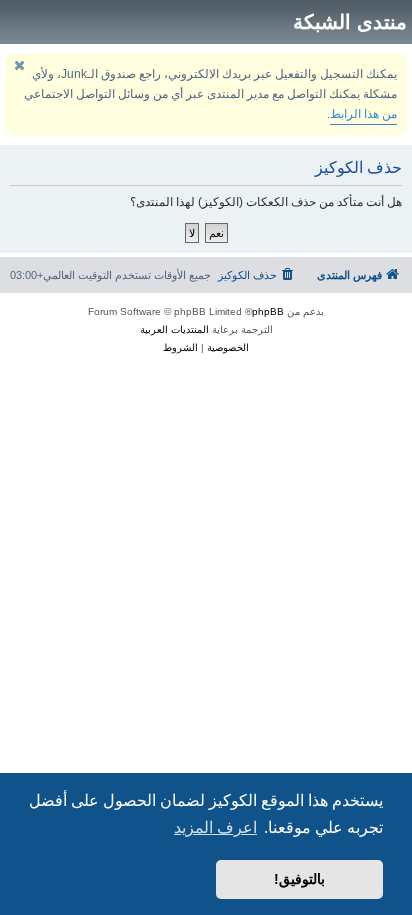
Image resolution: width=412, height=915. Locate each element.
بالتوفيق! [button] (299, 879)
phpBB (268, 311)
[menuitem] (257, 275)
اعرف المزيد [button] (215, 827)
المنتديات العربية (174, 329)
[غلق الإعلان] (19, 65)
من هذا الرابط (363, 114)
